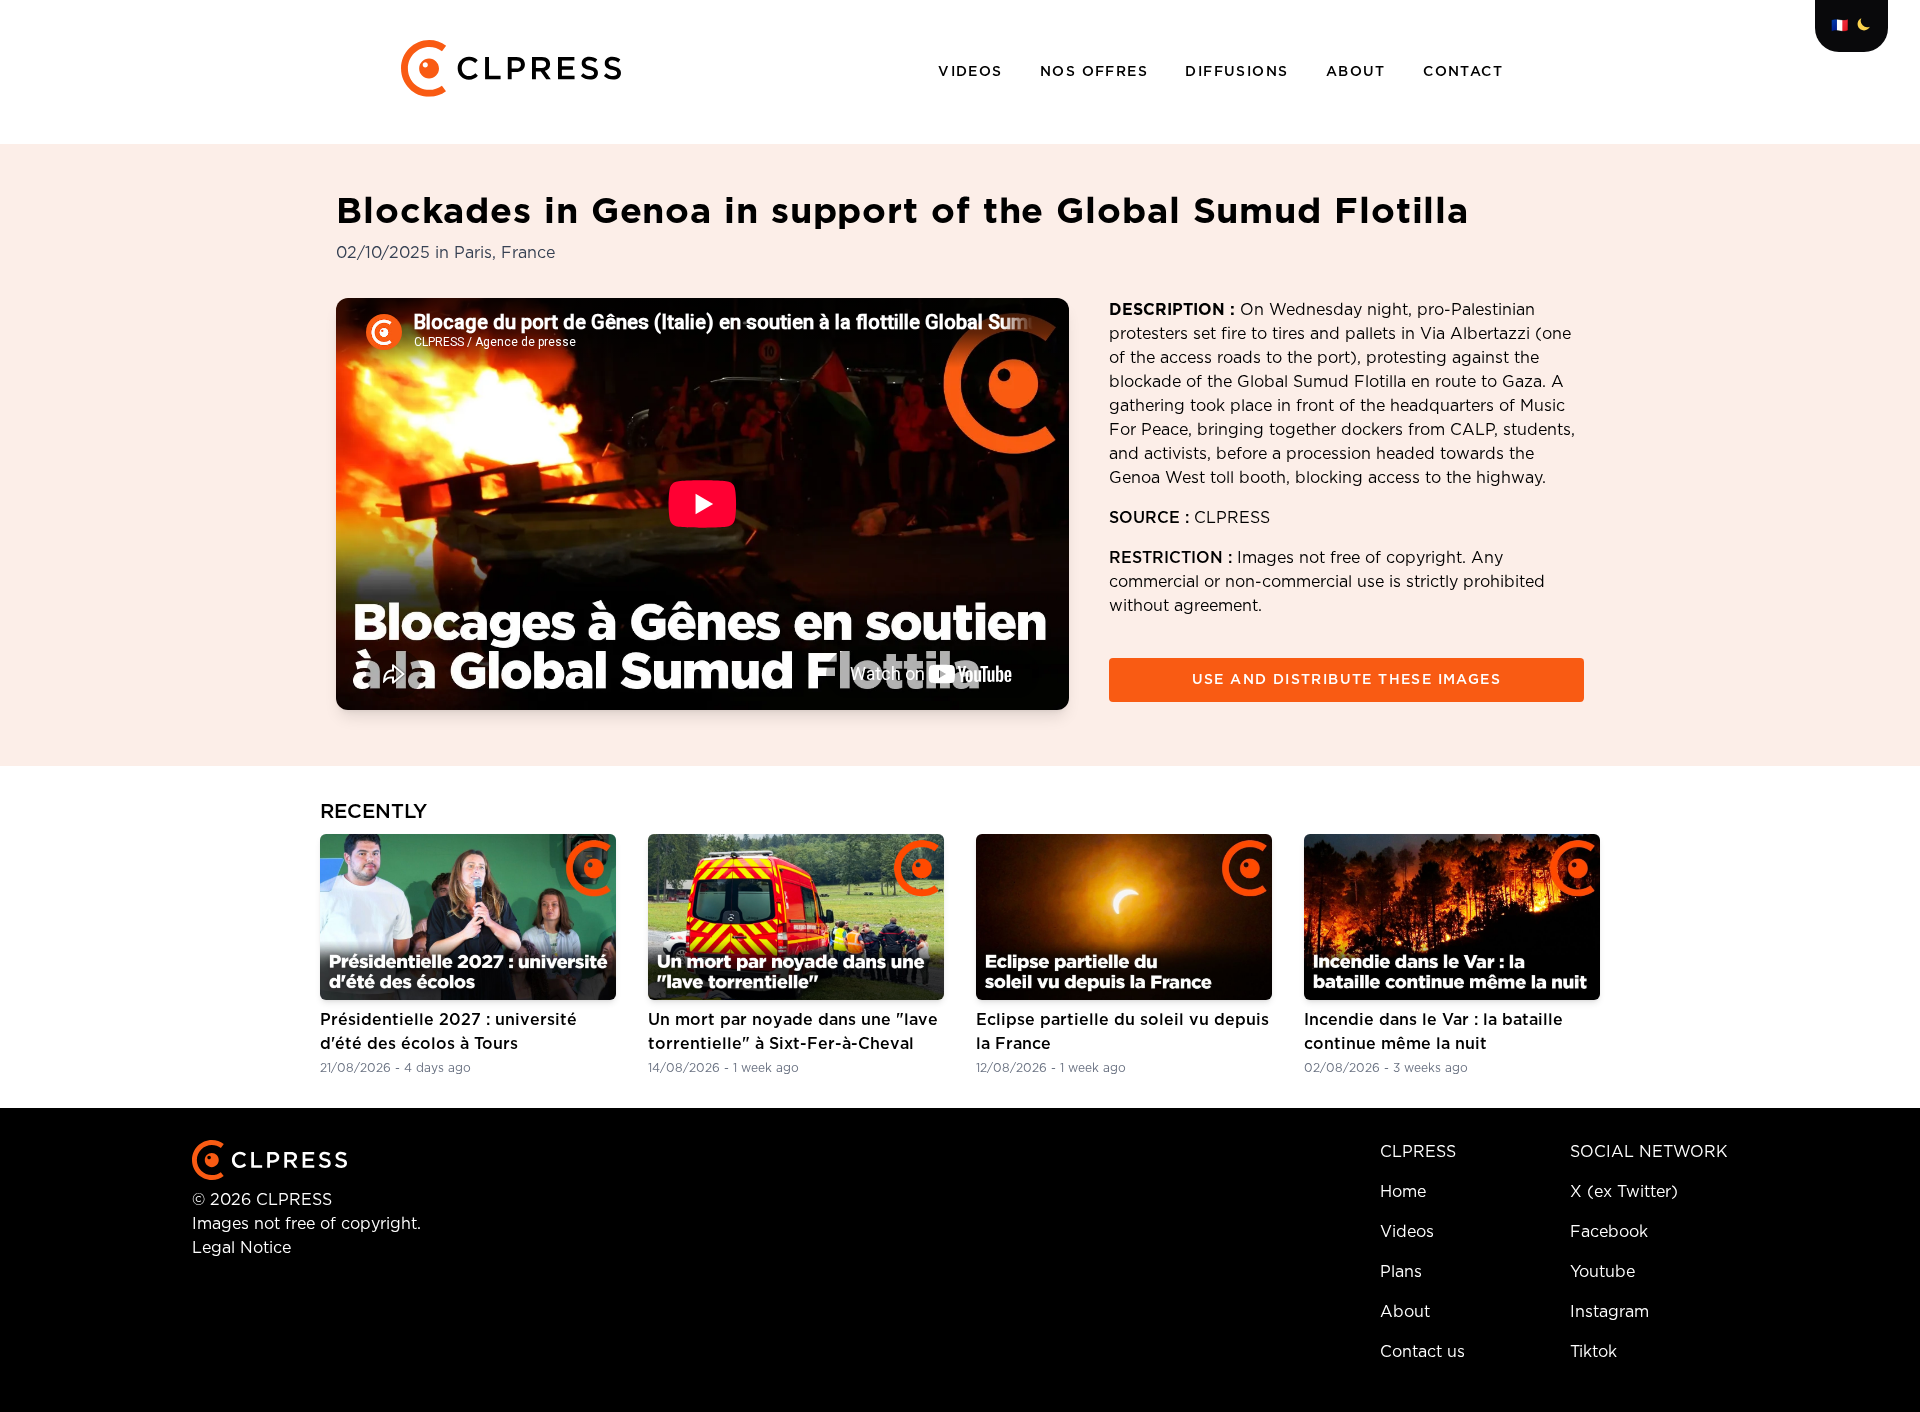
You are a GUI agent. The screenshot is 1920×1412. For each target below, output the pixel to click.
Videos (973, 72)
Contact (1463, 72)
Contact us (1422, 1352)
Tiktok (1593, 1352)
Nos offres (1096, 72)
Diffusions (1239, 72)
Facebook (1609, 1232)
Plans (1401, 1272)
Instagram (1609, 1312)
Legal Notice (241, 1248)
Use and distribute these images (1346, 680)
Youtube (1602, 1272)
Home (1403, 1192)
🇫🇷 (1839, 26)
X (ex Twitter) (1624, 1192)
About (1358, 72)
